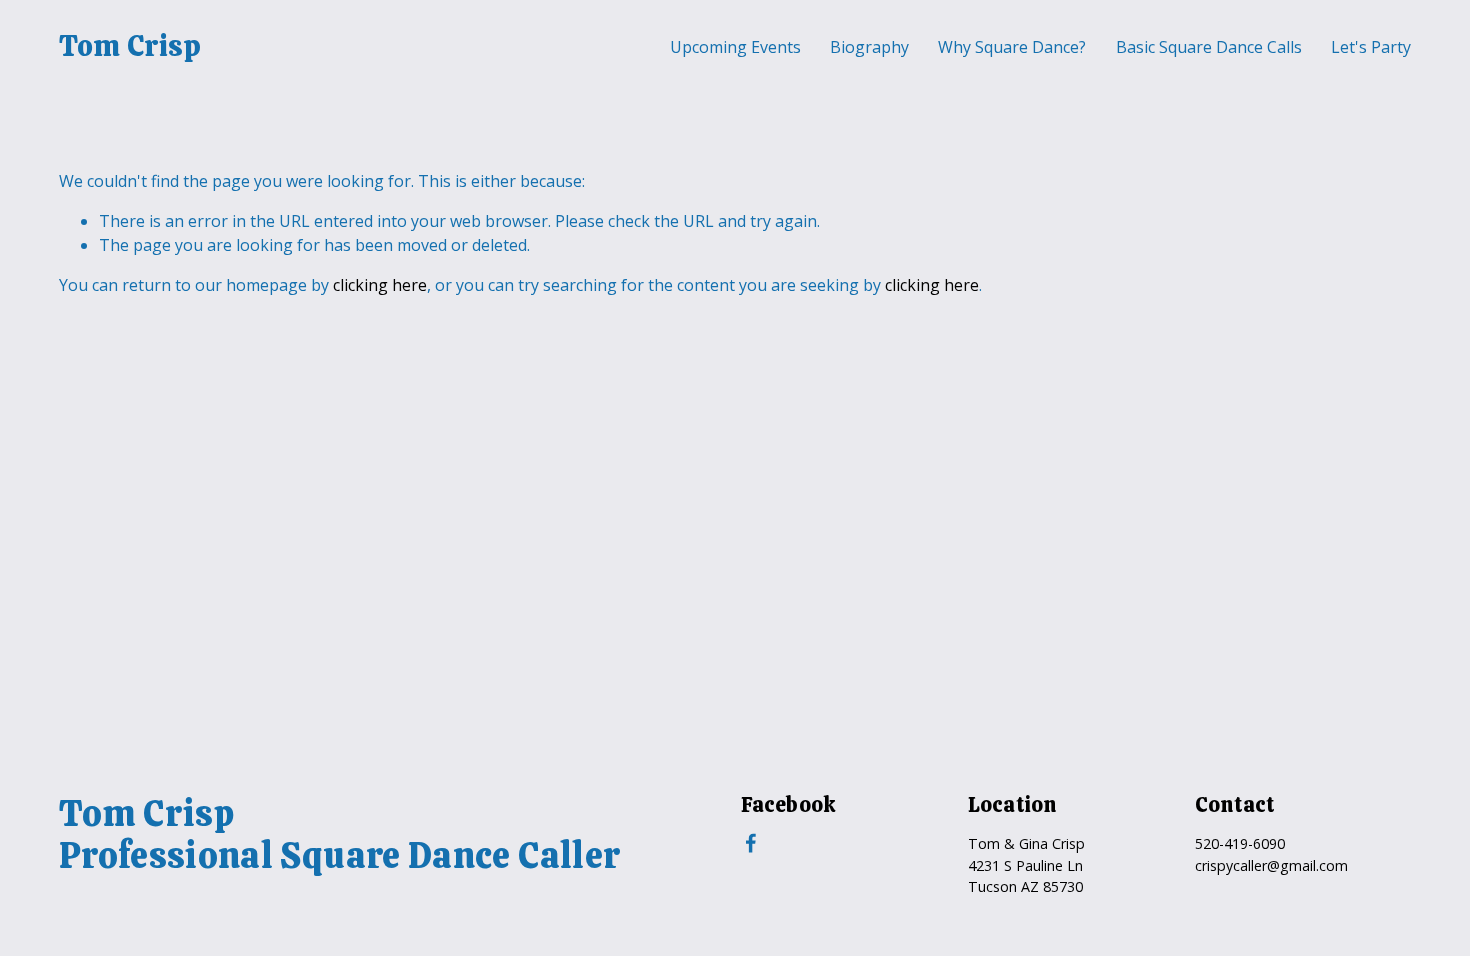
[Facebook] (751, 843)
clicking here (380, 285)
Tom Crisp (130, 46)
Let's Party (1371, 47)
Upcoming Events (735, 47)
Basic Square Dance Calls (1209, 47)
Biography (869, 47)
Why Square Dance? (1012, 47)
